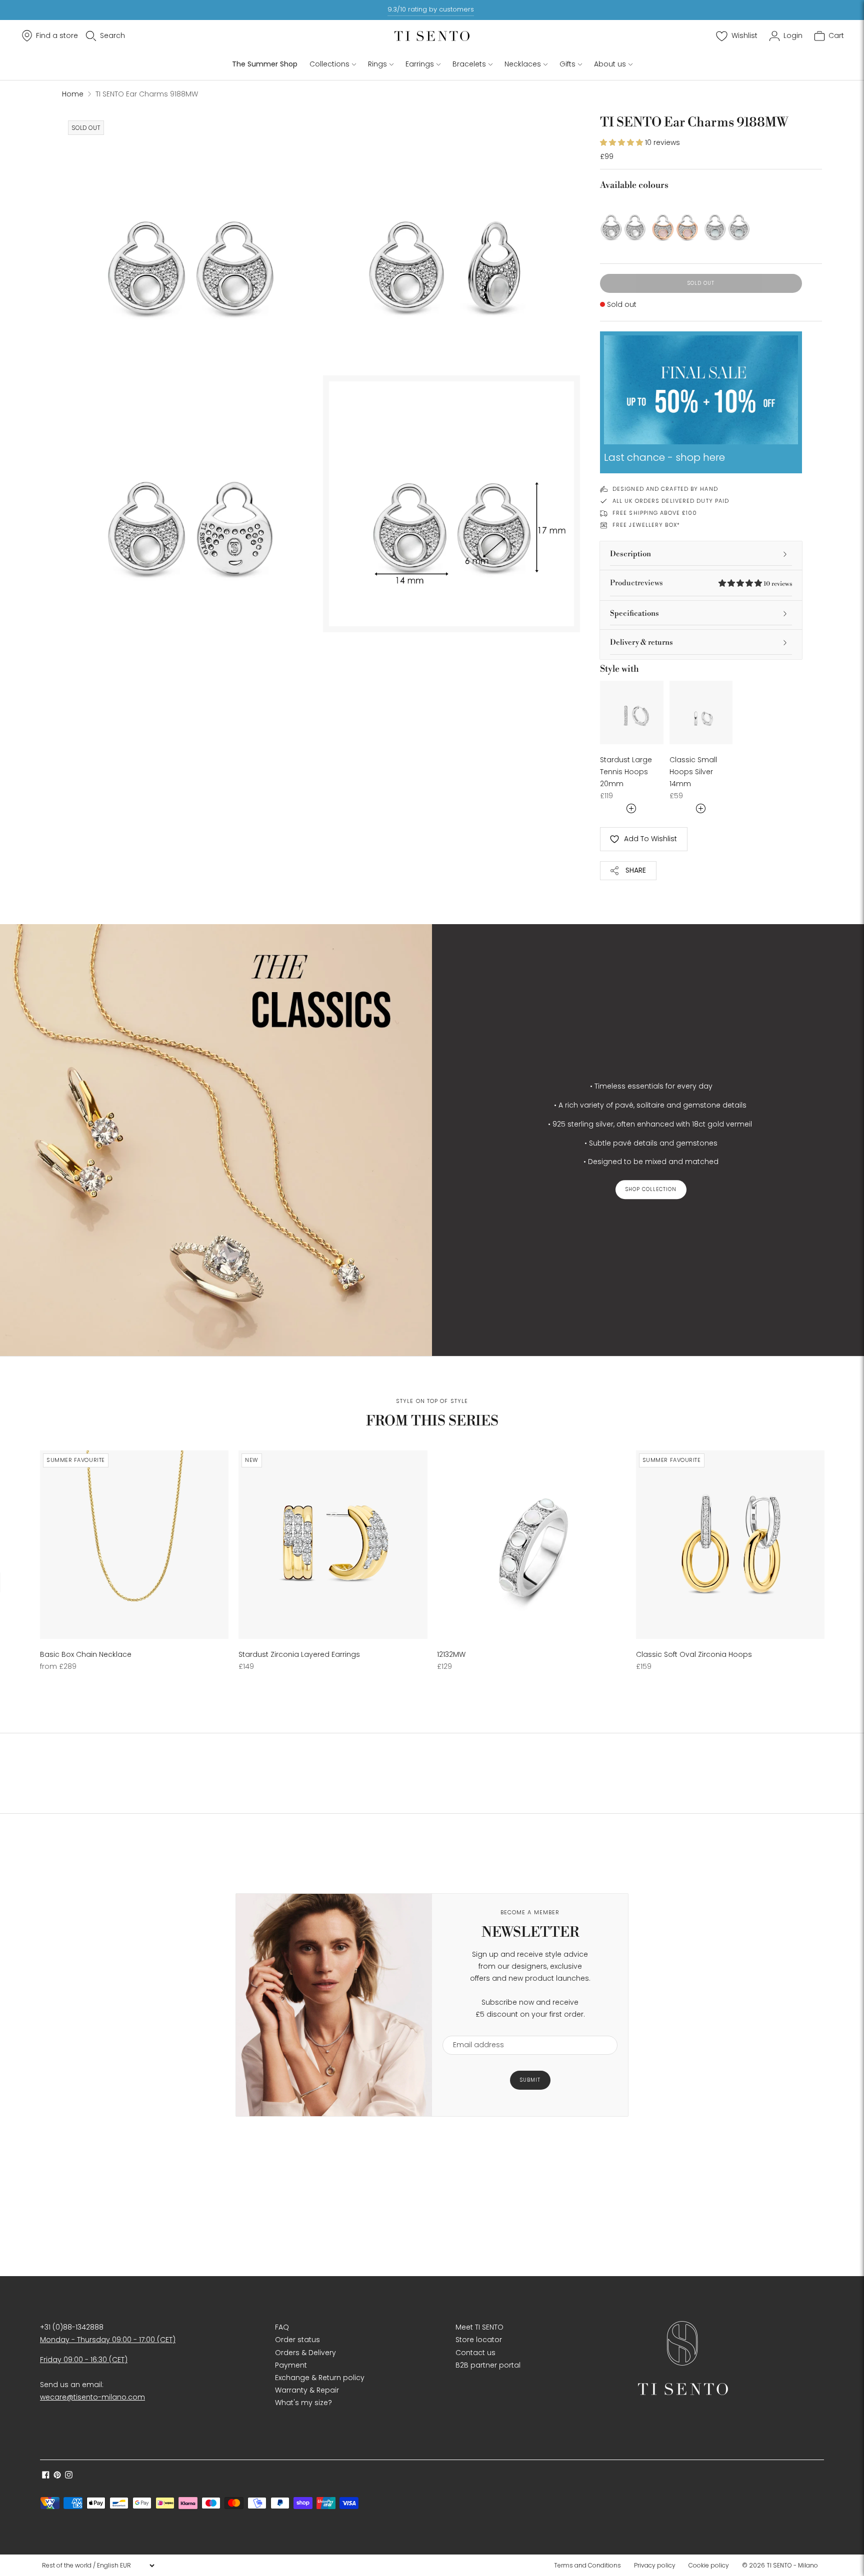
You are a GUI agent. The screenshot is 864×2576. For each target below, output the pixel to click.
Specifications (634, 614)
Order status (297, 2340)
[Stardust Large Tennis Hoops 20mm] (632, 712)
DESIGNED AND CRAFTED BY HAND (665, 489)
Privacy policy (655, 2565)
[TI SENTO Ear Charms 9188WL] (727, 220)
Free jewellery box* (646, 525)
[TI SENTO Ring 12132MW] (531, 1545)
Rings (377, 64)
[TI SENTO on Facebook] (46, 2476)
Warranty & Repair (307, 2390)
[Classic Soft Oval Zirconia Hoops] (730, 1545)
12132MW (451, 1654)
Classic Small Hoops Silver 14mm (693, 772)
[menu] (98, 2566)
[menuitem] (590, 2566)
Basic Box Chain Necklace (86, 1654)
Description (630, 554)
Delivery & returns (641, 643)
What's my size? (303, 2403)
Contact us (475, 2353)
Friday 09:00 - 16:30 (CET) (84, 2360)
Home (73, 94)
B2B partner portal (488, 2365)
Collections (329, 64)
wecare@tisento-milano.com (92, 2397)
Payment (291, 2365)
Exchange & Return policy (320, 2378)
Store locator (479, 2340)
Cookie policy (709, 2565)
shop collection (651, 1190)
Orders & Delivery (305, 2353)
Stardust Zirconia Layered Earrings (299, 1654)
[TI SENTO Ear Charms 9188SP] (675, 220)
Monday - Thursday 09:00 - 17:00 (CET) (108, 2340)
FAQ (282, 2327)
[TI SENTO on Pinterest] (57, 2476)
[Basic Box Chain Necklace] (134, 1545)
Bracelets (469, 64)
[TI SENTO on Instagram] (69, 2476)
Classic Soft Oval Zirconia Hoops (694, 1654)
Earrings (420, 64)
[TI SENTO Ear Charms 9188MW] (623, 220)
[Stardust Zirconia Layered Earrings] (333, 1545)
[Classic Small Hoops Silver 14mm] (701, 712)
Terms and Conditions (587, 2565)
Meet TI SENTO (479, 2327)
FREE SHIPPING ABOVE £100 (655, 513)
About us (610, 64)
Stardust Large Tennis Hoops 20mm (626, 772)
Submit (530, 2080)
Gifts (567, 64)
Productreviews (701, 583)
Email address (474, 2029)
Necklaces (523, 64)
